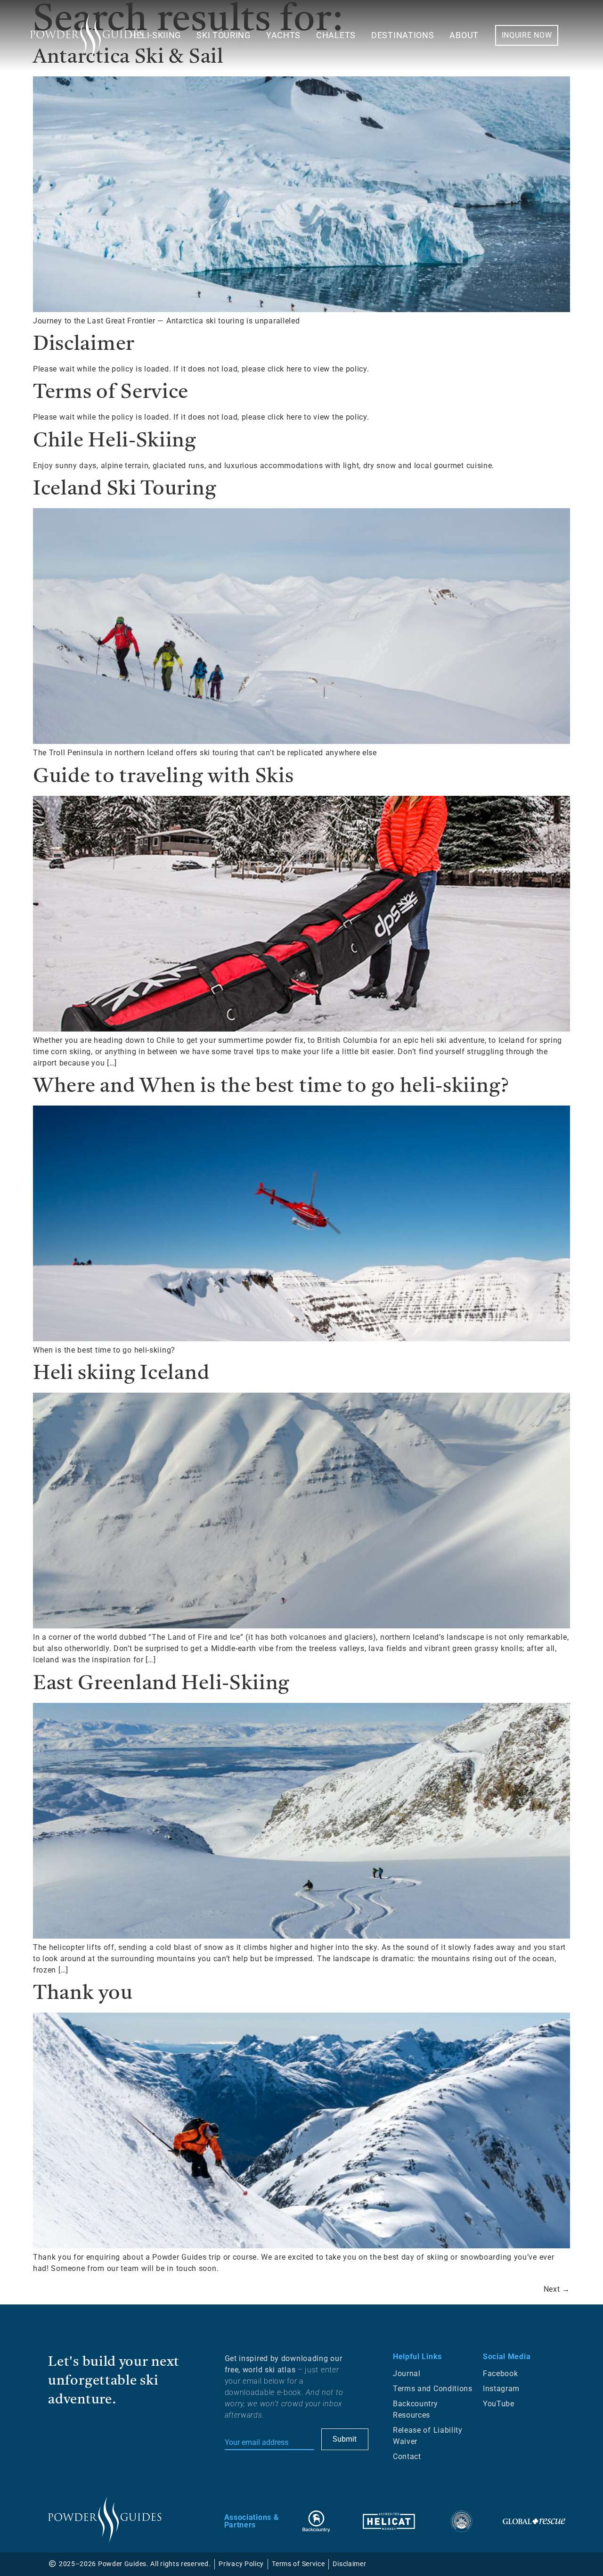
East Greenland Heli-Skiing (161, 1684)
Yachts (283, 35)
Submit (345, 2439)
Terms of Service (111, 393)
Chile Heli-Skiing (115, 441)
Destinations (403, 35)
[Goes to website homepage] (105, 2520)
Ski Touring (224, 35)
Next (557, 2289)
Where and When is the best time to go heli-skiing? (271, 1087)
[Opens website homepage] (87, 37)
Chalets (336, 35)
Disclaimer (84, 345)
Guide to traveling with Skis (163, 777)
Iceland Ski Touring (125, 489)
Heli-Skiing (155, 35)
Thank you (83, 1994)
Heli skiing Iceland (121, 1374)
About (464, 35)
